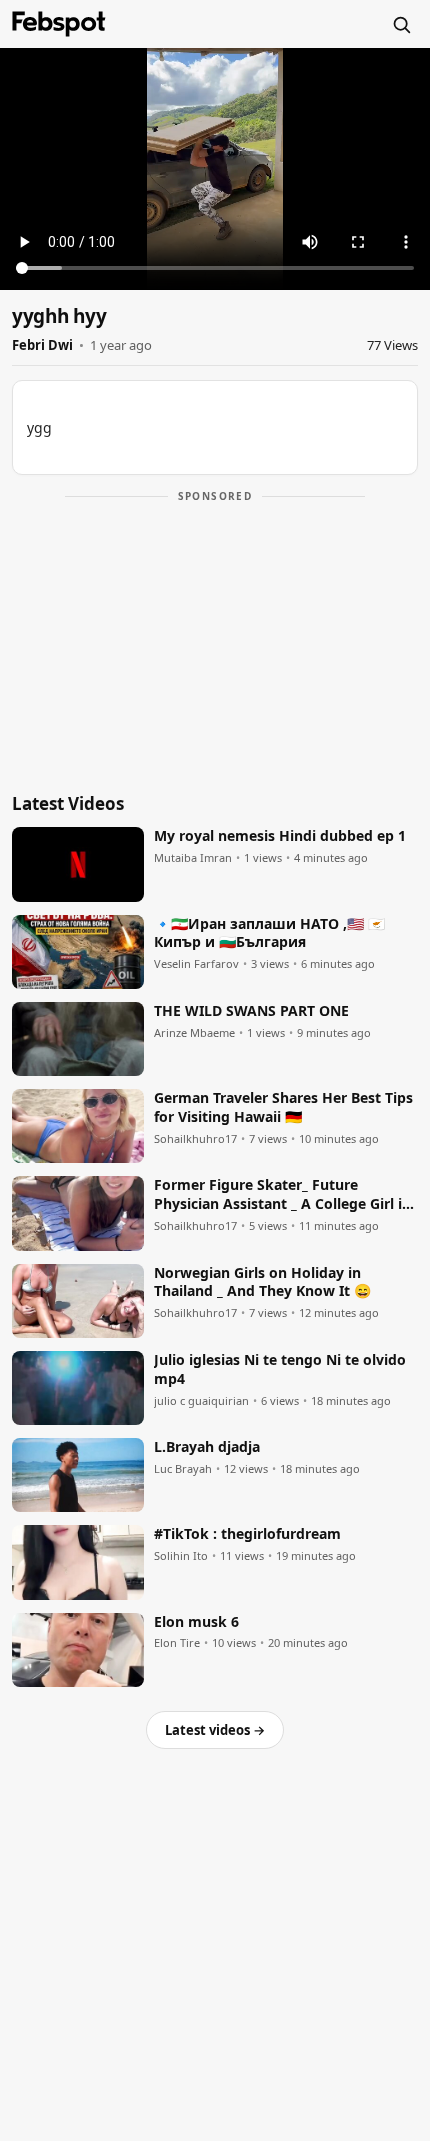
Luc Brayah (183, 1469)
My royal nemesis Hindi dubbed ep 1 (280, 836)
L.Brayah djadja (207, 1447)
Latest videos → (215, 1730)
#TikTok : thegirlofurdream (247, 1534)
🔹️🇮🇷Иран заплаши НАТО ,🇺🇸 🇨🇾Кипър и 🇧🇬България (269, 933)
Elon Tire (177, 1643)
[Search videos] (401, 24)
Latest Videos (68, 803)
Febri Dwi (42, 345)
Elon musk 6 (196, 1622)
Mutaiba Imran (193, 858)
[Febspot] (59, 24)
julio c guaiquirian (201, 1401)
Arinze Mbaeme (194, 1033)
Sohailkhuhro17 (195, 1139)
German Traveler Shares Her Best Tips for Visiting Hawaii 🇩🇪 (283, 1107)
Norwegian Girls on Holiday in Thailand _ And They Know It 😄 (262, 1282)
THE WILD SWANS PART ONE (251, 1011)
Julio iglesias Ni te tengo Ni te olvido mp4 (280, 1369)
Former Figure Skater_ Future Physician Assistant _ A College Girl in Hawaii (282, 1195)
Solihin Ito (181, 1556)
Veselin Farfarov (196, 964)
